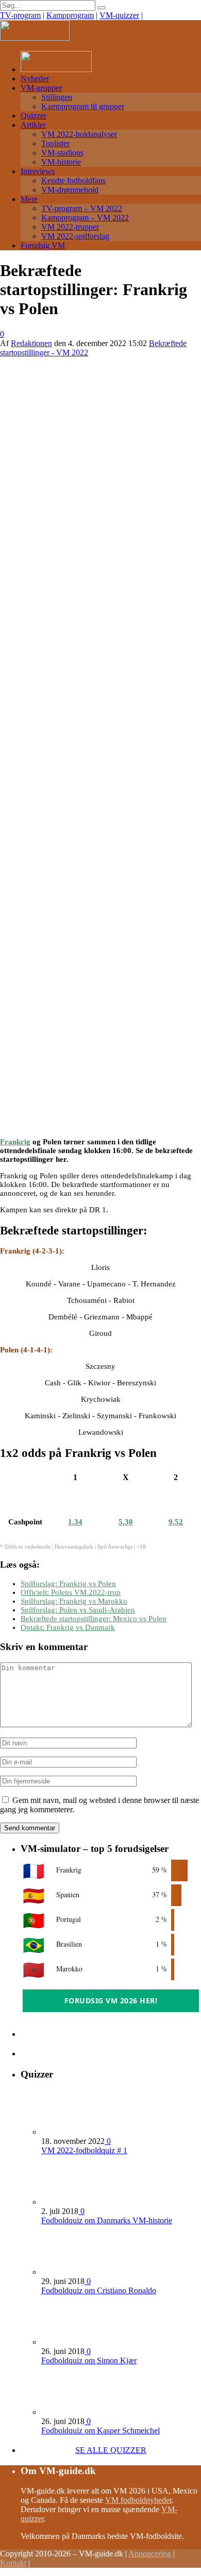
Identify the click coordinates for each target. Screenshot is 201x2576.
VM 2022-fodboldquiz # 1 (84, 2150)
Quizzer (33, 116)
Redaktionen (31, 343)
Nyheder (35, 79)
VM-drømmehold (70, 190)
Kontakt (13, 2563)
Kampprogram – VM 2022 (85, 218)
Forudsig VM (43, 245)
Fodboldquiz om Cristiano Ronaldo (99, 2290)
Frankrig (15, 1142)
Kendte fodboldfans (73, 181)
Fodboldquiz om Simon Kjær (89, 2360)
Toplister (55, 143)
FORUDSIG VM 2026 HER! (111, 2000)
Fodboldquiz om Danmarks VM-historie (107, 2220)
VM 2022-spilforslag (75, 236)
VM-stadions (62, 153)
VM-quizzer (119, 15)
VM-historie (61, 162)
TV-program (20, 15)
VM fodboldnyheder (138, 2500)
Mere (29, 199)
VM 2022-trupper (70, 227)
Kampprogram (70, 15)
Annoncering (150, 2554)
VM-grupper (41, 88)
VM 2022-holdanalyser (79, 134)
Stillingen (57, 97)
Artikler (33, 125)
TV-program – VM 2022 (82, 208)
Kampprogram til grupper (83, 106)
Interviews (38, 171)
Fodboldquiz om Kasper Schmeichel (100, 2431)
